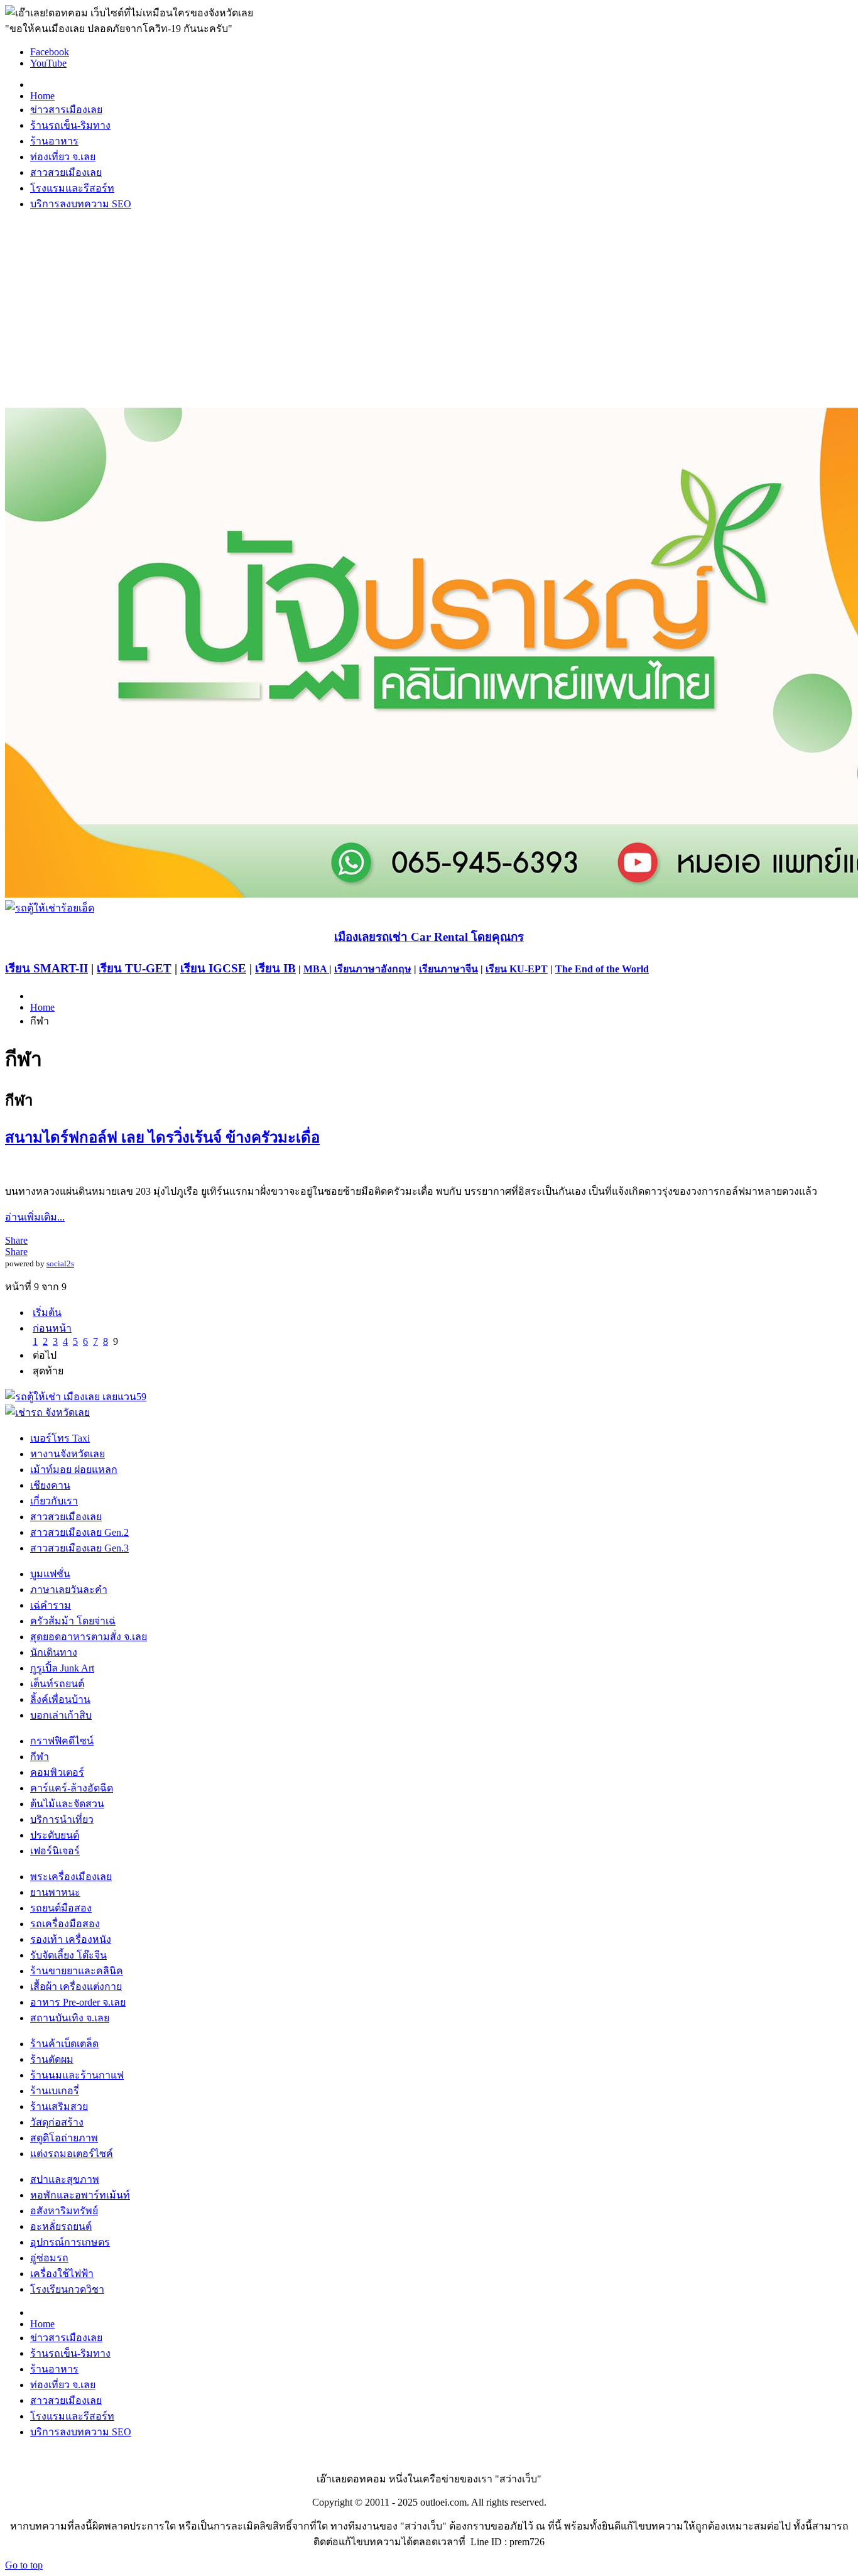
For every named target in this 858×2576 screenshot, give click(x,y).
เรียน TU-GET (134, 968)
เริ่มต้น (47, 1312)
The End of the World (602, 969)
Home (42, 1007)
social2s (60, 1264)
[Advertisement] (429, 310)
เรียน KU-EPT (517, 969)
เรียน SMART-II (46, 968)
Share (16, 1240)
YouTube (48, 63)
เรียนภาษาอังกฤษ (373, 969)
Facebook (50, 52)
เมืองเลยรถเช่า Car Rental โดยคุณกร (429, 937)
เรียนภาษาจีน (448, 969)
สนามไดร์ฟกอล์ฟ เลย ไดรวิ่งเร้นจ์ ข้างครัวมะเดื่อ (162, 1138)
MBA (316, 969)
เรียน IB (275, 968)
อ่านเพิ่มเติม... (35, 1217)
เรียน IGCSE (213, 968)
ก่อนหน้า (52, 1328)
